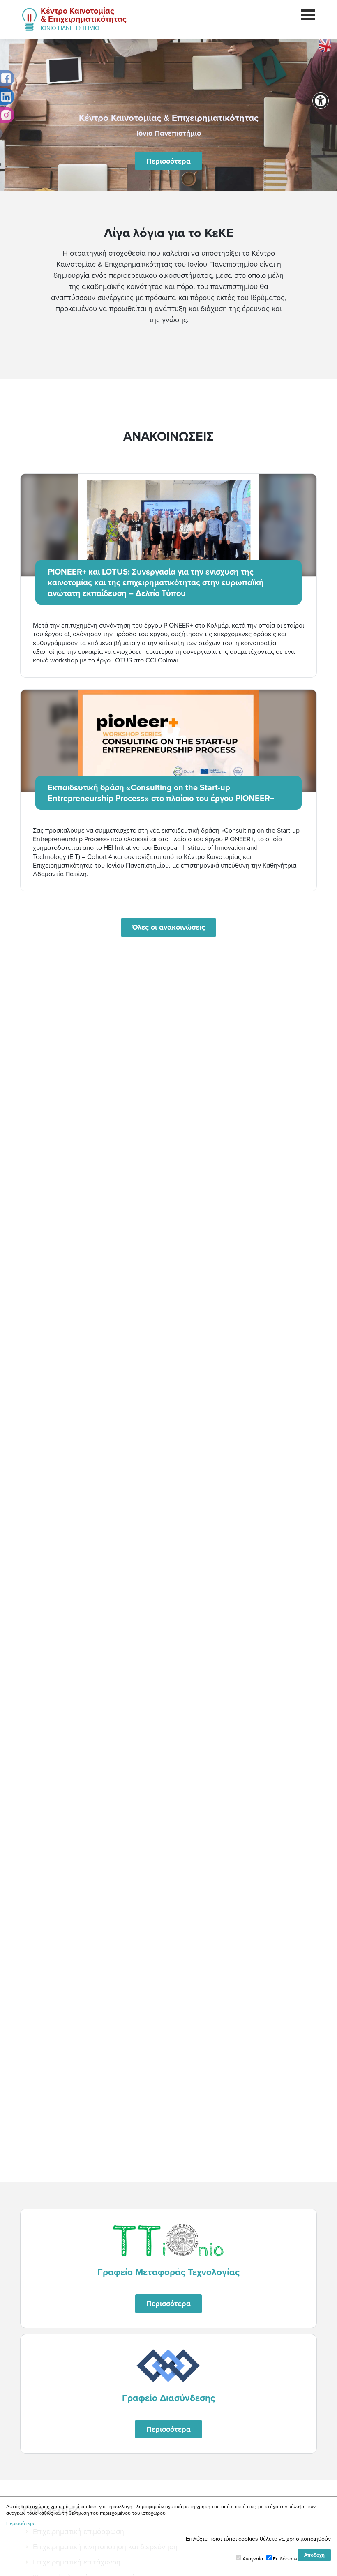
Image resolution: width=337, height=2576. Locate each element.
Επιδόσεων (285, 2559)
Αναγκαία (253, 2559)
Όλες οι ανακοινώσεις (168, 927)
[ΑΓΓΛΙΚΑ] (325, 45)
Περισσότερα (168, 161)
